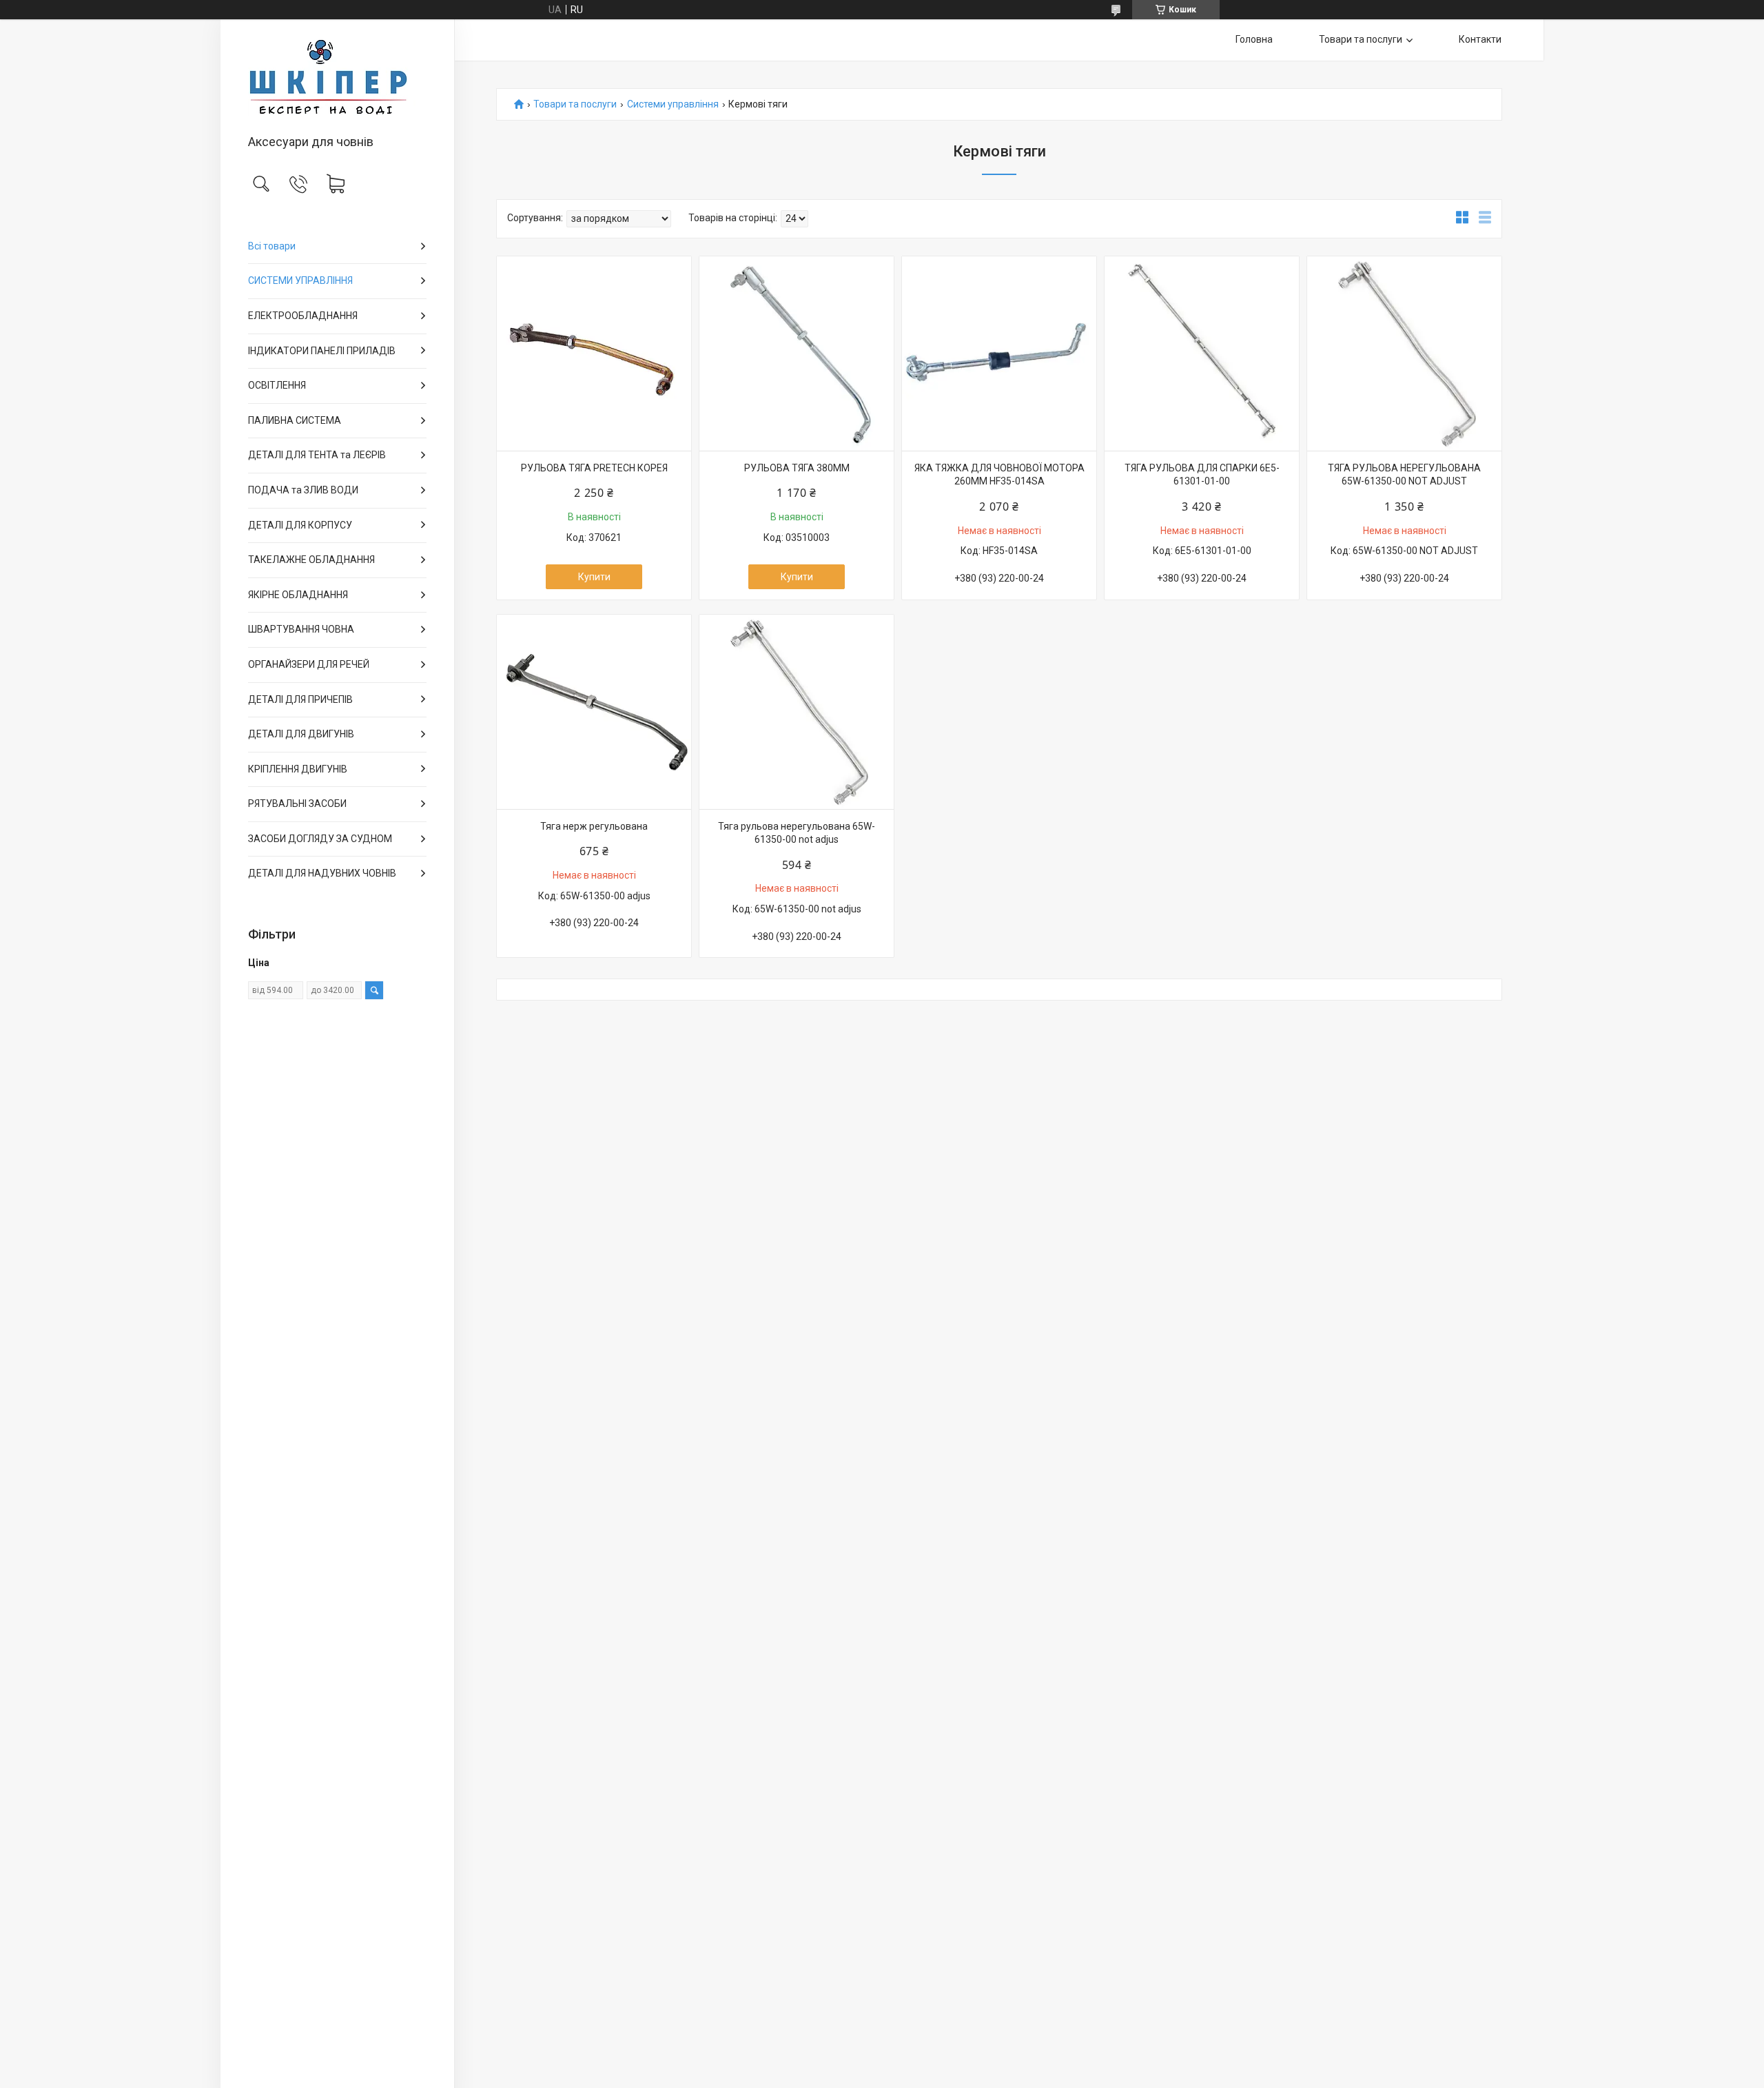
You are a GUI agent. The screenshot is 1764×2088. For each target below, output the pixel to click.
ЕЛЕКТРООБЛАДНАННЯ (303, 316)
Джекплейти (458, 341)
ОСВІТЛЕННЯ (277, 385)
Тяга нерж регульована (594, 826)
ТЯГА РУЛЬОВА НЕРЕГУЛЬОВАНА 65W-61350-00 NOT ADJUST (1404, 475)
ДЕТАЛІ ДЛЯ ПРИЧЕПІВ (300, 699)
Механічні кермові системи (464, 294)
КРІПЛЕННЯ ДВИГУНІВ (298, 769)
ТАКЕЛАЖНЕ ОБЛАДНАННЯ (311, 560)
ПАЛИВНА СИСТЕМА (295, 420)
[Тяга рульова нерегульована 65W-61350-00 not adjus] (797, 712)
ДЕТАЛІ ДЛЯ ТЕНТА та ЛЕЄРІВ (317, 455)
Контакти (1480, 39)
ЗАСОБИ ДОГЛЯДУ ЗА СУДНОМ (320, 839)
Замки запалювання (461, 508)
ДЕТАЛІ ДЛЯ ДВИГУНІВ (301, 734)
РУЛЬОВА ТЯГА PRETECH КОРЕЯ (594, 468)
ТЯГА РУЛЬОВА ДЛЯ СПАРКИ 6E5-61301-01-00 (1202, 475)
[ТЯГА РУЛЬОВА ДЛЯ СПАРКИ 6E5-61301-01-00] (1202, 354)
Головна (1254, 39)
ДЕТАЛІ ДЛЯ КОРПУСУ (300, 525)
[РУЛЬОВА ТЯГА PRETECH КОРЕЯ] (594, 354)
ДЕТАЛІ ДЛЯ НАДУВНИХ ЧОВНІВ (322, 873)
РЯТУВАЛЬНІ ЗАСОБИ (297, 804)
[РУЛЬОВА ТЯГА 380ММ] (797, 354)
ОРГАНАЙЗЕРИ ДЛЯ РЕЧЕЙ (309, 664)
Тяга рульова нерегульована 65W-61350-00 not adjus (797, 833)
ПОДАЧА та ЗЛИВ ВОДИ (303, 490)
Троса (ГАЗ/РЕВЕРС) (461, 365)
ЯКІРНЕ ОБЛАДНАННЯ (298, 595)
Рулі (454, 269)
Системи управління (673, 104)
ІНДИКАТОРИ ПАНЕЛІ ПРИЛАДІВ (322, 351)
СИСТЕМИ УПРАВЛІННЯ (300, 280)
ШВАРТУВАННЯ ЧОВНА (301, 629)
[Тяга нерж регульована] (594, 712)
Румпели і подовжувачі (463, 437)
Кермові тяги (458, 413)
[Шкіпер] (337, 78)
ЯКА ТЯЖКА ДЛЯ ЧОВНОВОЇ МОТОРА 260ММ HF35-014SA (999, 475)
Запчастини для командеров (465, 460)
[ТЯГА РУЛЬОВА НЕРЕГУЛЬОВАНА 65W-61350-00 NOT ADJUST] (1404, 354)
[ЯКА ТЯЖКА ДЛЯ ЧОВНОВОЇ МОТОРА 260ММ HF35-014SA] (999, 354)
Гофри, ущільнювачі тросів (464, 389)
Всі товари (272, 246)
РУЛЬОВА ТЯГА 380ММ (797, 468)
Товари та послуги (1361, 39)
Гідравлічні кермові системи (465, 318)
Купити (594, 577)
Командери (457, 484)
